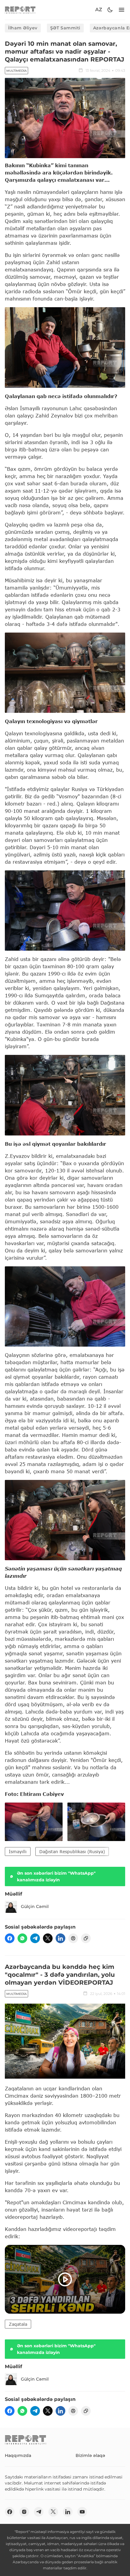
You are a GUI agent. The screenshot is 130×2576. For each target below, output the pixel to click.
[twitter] (48, 1938)
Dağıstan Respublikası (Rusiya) (72, 1851)
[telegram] (35, 1938)
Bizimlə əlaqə (90, 2455)
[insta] (24, 2512)
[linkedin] (60, 1938)
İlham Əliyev (23, 28)
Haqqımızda (18, 2455)
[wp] (22, 1938)
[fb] (10, 1938)
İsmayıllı (18, 1851)
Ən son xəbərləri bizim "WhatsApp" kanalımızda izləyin (56, 1876)
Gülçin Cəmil (35, 1906)
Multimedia (16, 71)
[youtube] (82, 2512)
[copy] (86, 1938)
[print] (73, 1938)
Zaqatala (18, 2324)
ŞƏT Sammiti (65, 28)
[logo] (20, 10)
